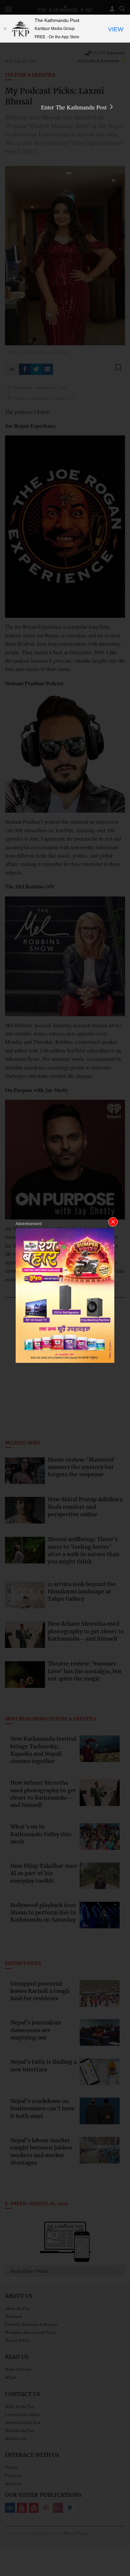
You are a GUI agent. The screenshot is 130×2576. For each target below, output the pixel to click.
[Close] (5, 29)
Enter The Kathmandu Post (75, 107)
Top (122, 2552)
